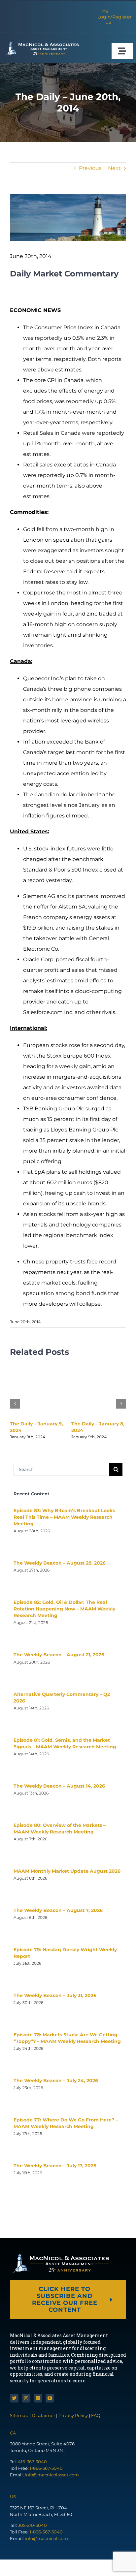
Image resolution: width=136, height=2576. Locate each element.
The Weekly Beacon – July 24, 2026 (56, 2081)
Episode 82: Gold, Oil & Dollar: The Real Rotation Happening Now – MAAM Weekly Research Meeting (64, 1609)
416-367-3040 (32, 2462)
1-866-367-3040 (46, 2468)
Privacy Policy (73, 2415)
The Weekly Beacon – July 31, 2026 (55, 1995)
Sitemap (20, 2415)
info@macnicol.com (46, 2538)
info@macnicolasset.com (52, 2475)
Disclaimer (43, 2415)
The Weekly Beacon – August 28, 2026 (60, 1563)
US (108, 22)
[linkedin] (38, 2398)
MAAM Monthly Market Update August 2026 (67, 1871)
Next (114, 168)
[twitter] (14, 2398)
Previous (90, 168)
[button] (15, 1404)
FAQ (96, 2415)
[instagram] (26, 2398)
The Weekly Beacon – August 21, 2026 (59, 1655)
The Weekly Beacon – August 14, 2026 (59, 1786)
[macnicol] (41, 44)
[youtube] (50, 2398)
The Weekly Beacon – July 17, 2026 (55, 2166)
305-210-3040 (32, 2525)
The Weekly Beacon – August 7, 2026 (58, 1910)
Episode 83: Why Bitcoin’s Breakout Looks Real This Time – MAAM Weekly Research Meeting (64, 1517)
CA (105, 12)
